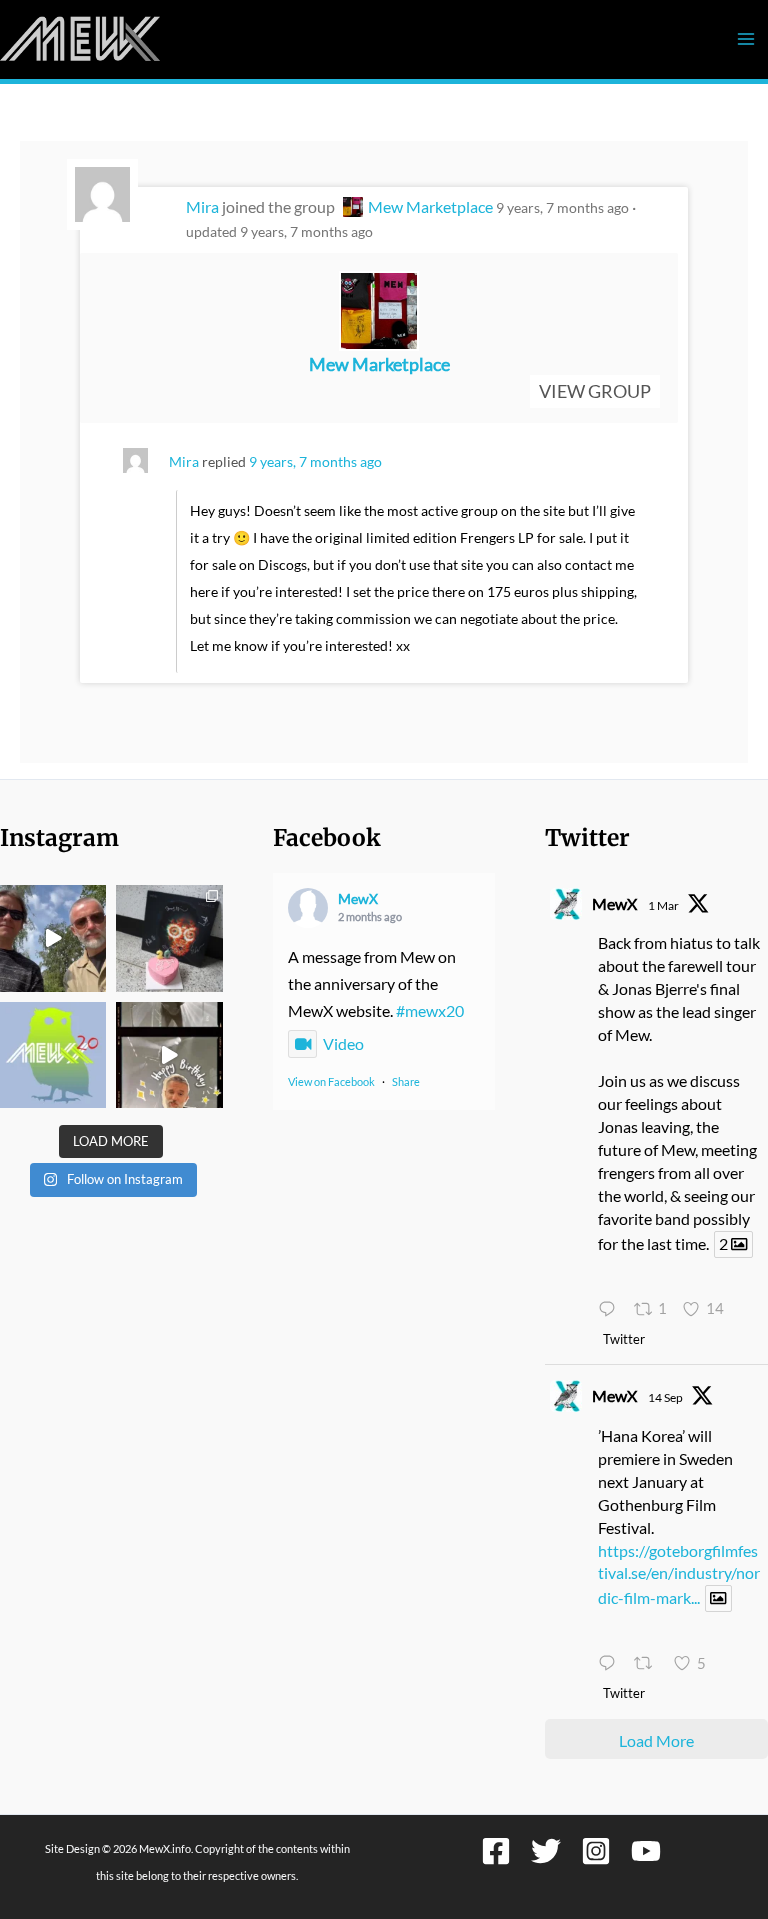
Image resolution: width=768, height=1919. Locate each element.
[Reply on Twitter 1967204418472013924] (611, 1664)
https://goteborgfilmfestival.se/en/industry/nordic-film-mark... (679, 1574)
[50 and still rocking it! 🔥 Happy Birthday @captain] (169, 1055)
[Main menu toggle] (745, 39)
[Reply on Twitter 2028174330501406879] (611, 1310)
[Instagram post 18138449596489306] (53, 1055)
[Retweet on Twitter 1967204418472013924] (648, 1664)
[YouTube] (646, 1851)
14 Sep (665, 1397)
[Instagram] (596, 1851)
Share (406, 1081)
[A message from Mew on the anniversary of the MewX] (53, 938)
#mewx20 (430, 1010)
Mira (202, 206)
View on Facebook (331, 1081)
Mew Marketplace (430, 206)
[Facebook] (496, 1851)
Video (343, 1043)
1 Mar (663, 905)
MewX (358, 898)
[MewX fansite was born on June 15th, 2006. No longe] (169, 938)
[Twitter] (546, 1851)
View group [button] (595, 391)
